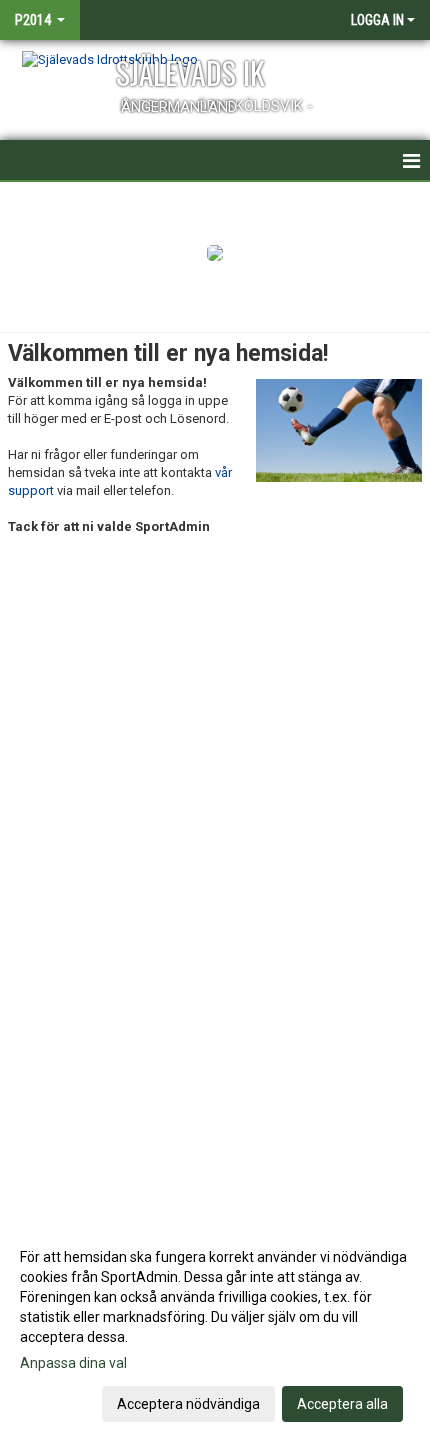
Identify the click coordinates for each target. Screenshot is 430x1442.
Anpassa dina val (73, 1363)
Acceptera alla (342, 1404)
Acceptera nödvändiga (188, 1404)
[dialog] (215, 1329)
